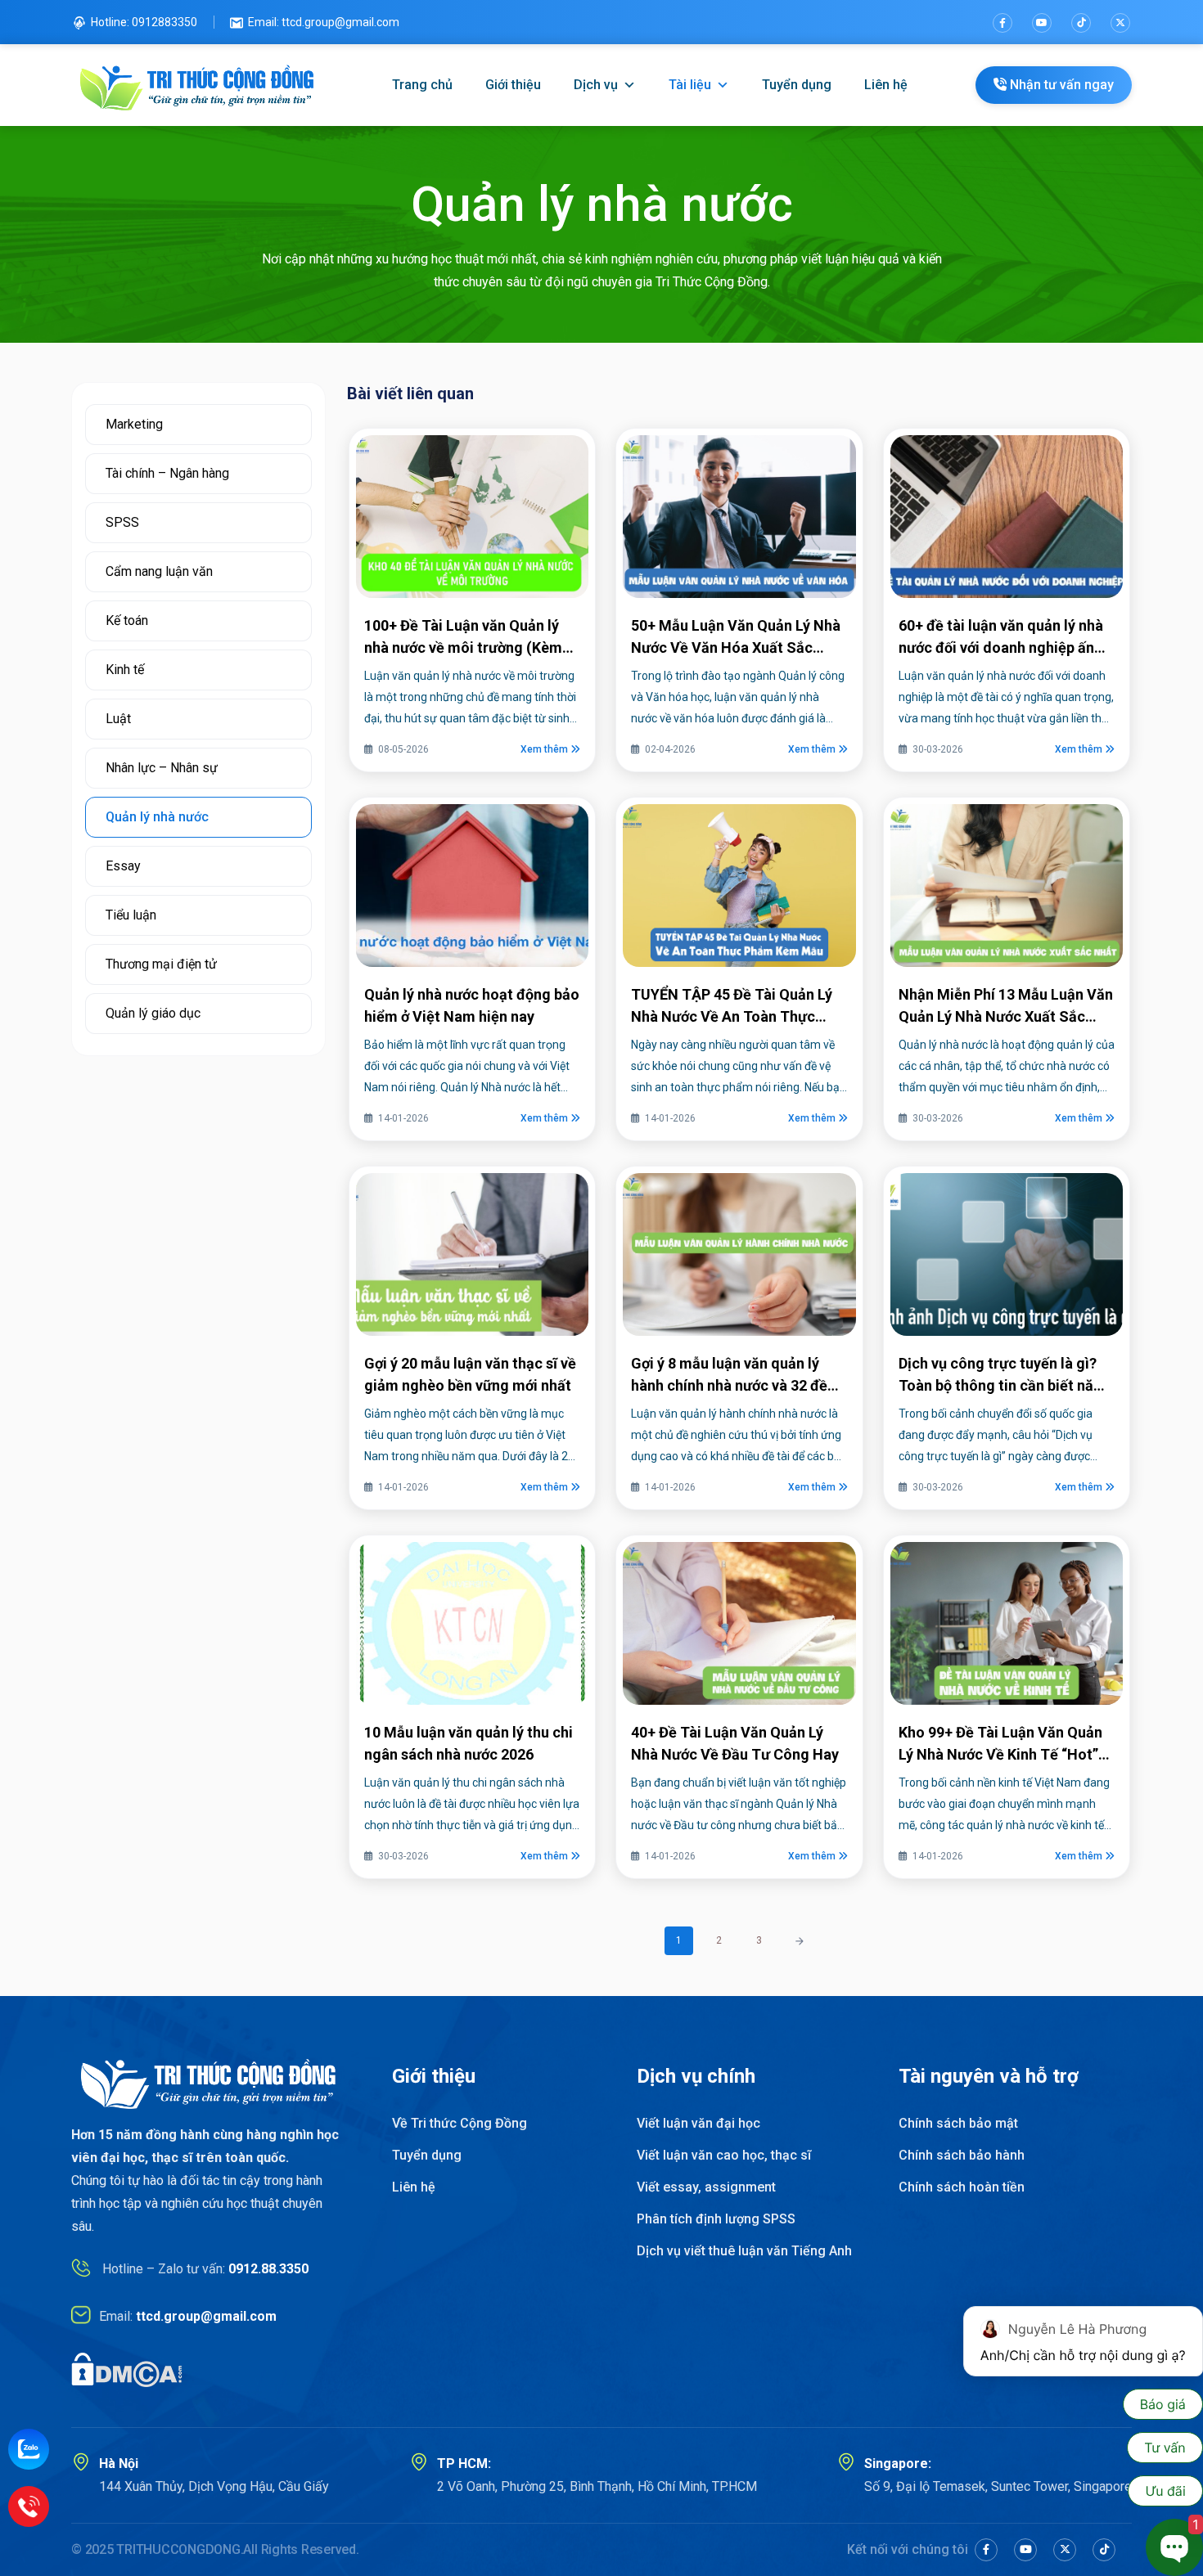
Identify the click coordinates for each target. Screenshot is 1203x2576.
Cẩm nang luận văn (159, 571)
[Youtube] (1042, 23)
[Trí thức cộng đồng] (198, 85)
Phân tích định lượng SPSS (716, 2219)
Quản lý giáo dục (153, 1013)
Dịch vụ (596, 85)
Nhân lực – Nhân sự (162, 768)
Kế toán (127, 620)
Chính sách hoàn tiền (962, 2187)
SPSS (122, 522)
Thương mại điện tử (161, 964)
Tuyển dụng (797, 85)
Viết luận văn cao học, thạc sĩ (724, 2155)
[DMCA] (127, 2369)
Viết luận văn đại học (698, 2123)
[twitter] (1120, 23)
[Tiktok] (1081, 23)
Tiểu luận (131, 915)
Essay (123, 866)
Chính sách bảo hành (962, 2155)
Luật (118, 719)
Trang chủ (422, 85)
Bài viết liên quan (410, 393)
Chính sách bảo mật (958, 2123)
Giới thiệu (513, 85)
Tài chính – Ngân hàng (167, 473)
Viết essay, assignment (706, 2187)
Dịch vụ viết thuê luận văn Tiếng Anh (744, 2251)
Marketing (134, 424)
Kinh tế (125, 670)
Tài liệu (690, 85)
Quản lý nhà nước (157, 817)
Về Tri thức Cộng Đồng (460, 2123)
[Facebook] (1002, 23)
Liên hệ (886, 85)
